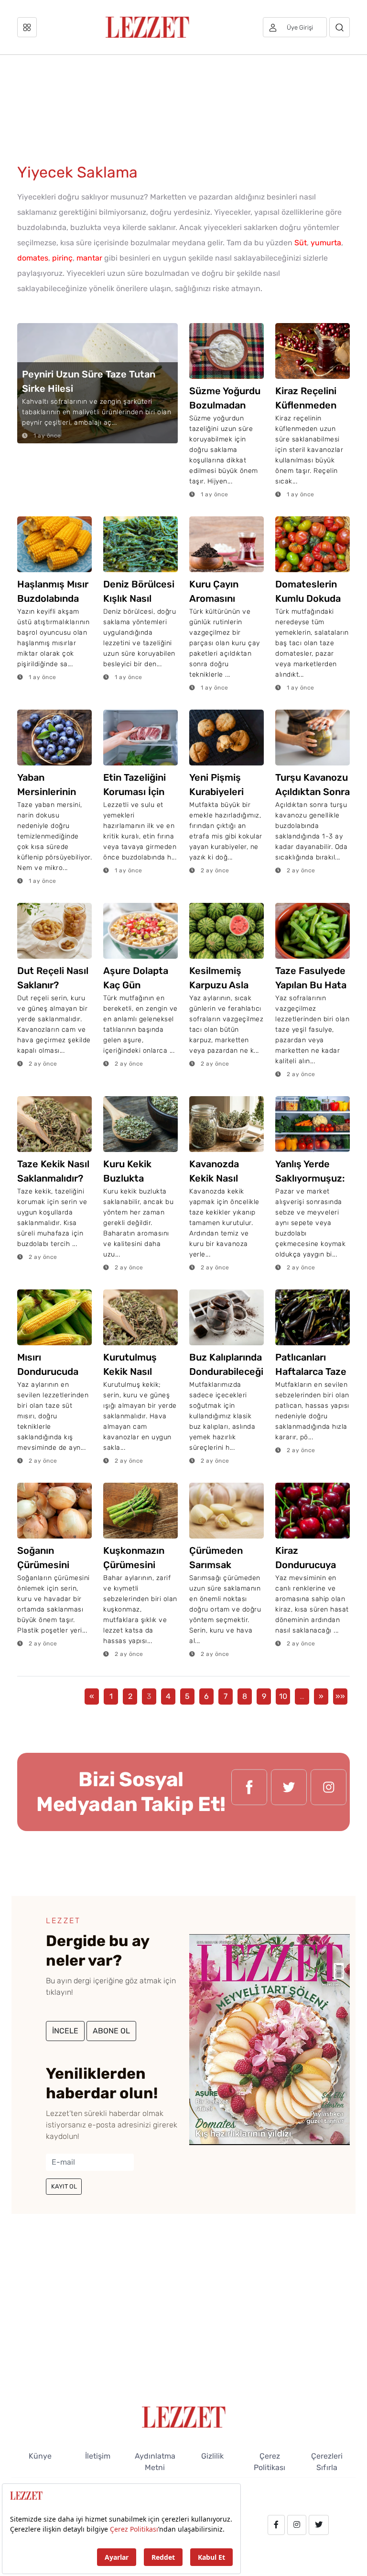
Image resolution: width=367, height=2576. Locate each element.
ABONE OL (111, 2031)
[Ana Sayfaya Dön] (184, 2416)
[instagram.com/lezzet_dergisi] (329, 1792)
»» (340, 1696)
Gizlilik (212, 2456)
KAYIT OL (64, 2186)
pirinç (62, 258)
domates (33, 258)
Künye (40, 2456)
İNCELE (65, 2031)
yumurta (326, 243)
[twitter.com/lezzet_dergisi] (289, 1792)
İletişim (98, 2456)
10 (283, 1696)
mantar (89, 258)
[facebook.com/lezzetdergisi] (249, 1792)
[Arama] (340, 27)
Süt (301, 243)
